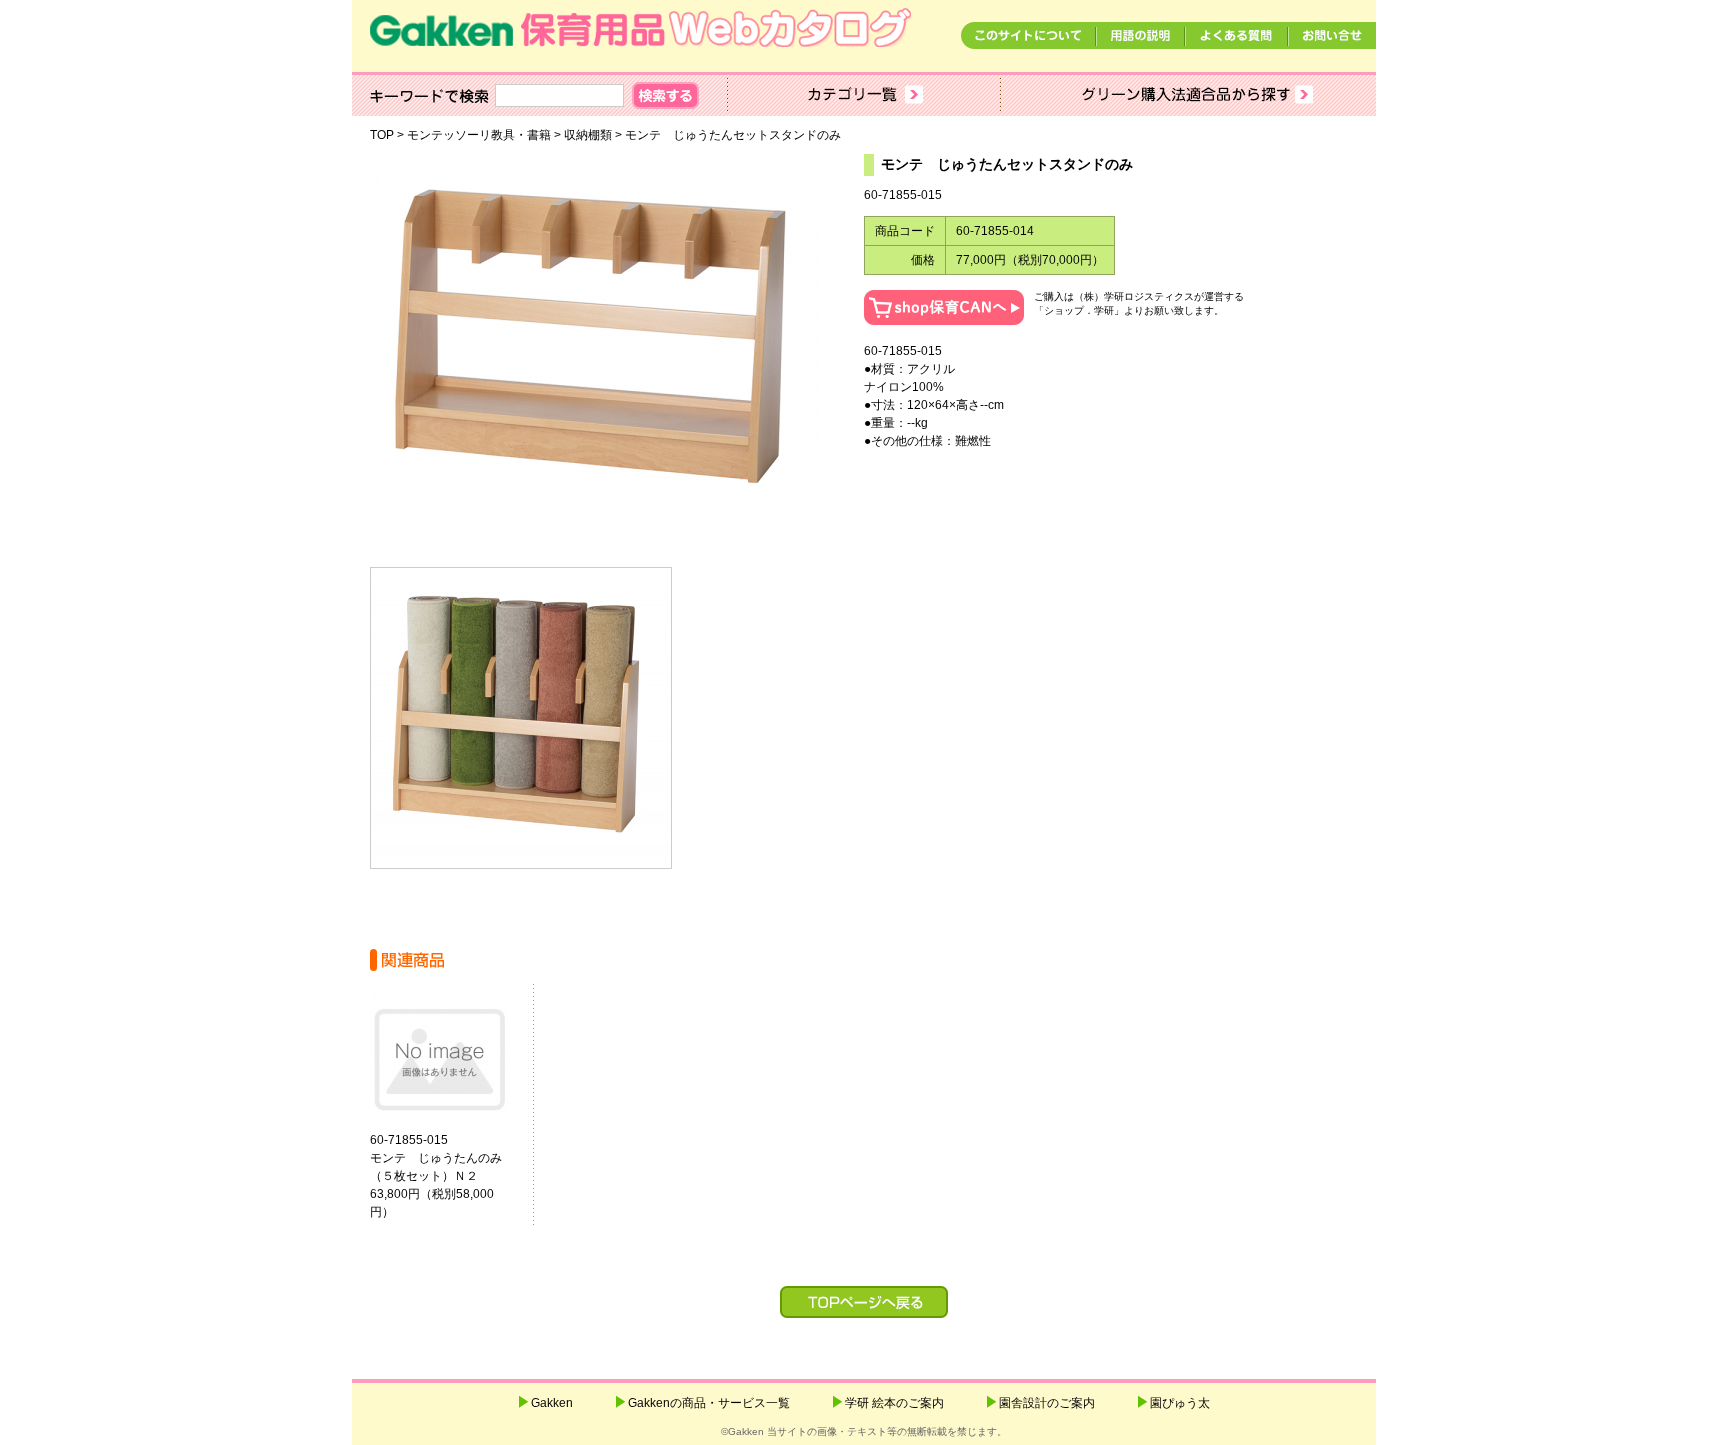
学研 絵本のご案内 (894, 1403)
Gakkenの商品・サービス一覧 (709, 1403)
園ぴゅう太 (1180, 1403)
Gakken (552, 1403)
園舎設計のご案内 (1047, 1403)
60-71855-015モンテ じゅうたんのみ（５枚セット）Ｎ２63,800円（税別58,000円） (436, 1176)
